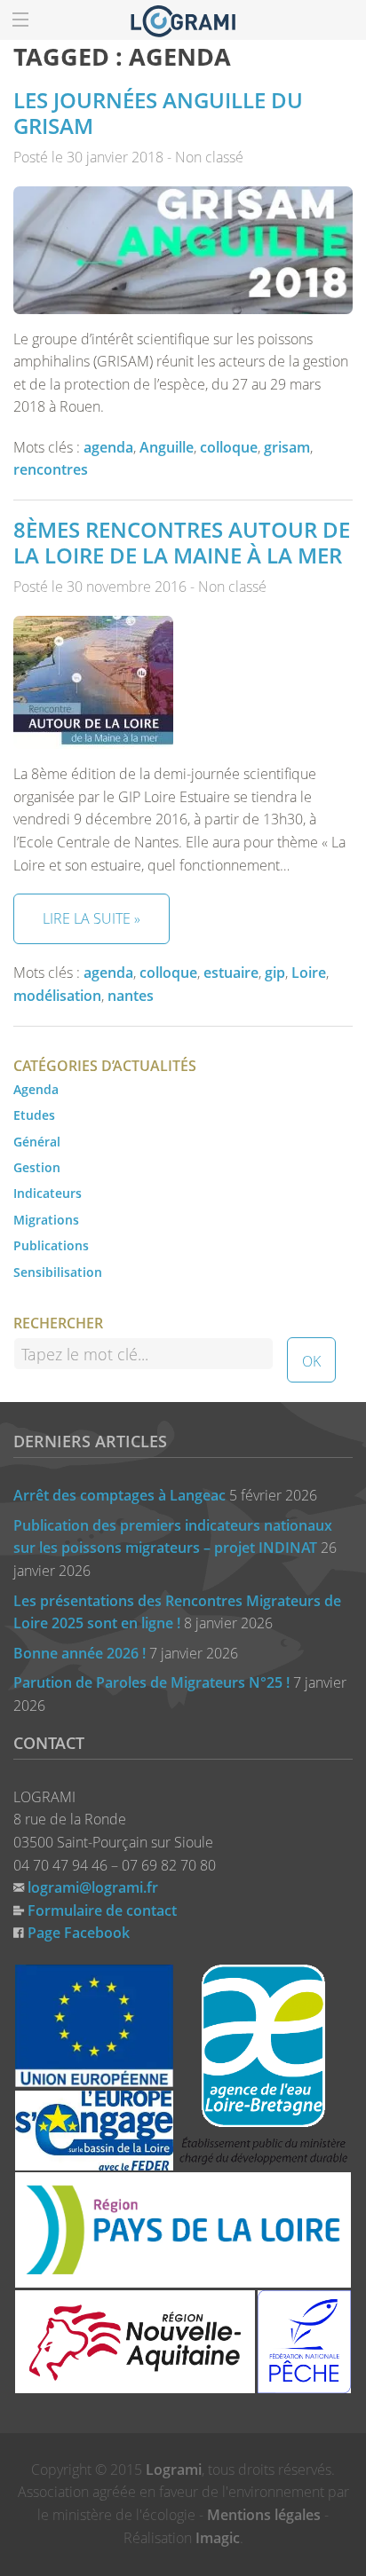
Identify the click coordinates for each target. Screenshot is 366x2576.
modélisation (57, 996)
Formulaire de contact (102, 1910)
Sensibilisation (58, 1272)
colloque (229, 447)
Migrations (46, 1220)
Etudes (34, 1115)
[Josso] (183, 20)
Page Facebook (79, 1933)
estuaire (231, 973)
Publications (51, 1245)
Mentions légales (264, 2515)
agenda (108, 447)
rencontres (51, 469)
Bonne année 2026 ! (80, 1653)
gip (275, 973)
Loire (309, 973)
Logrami (174, 2470)
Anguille (167, 447)
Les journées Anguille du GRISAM (158, 113)
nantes (131, 996)
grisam (287, 447)
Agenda (36, 1089)
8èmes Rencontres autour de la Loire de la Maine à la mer (182, 542)
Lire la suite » (91, 918)
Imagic (218, 2538)
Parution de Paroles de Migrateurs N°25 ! (151, 1682)
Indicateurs (48, 1193)
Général (37, 1142)
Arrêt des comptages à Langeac (119, 1495)
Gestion (37, 1167)
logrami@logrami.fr (93, 1887)
